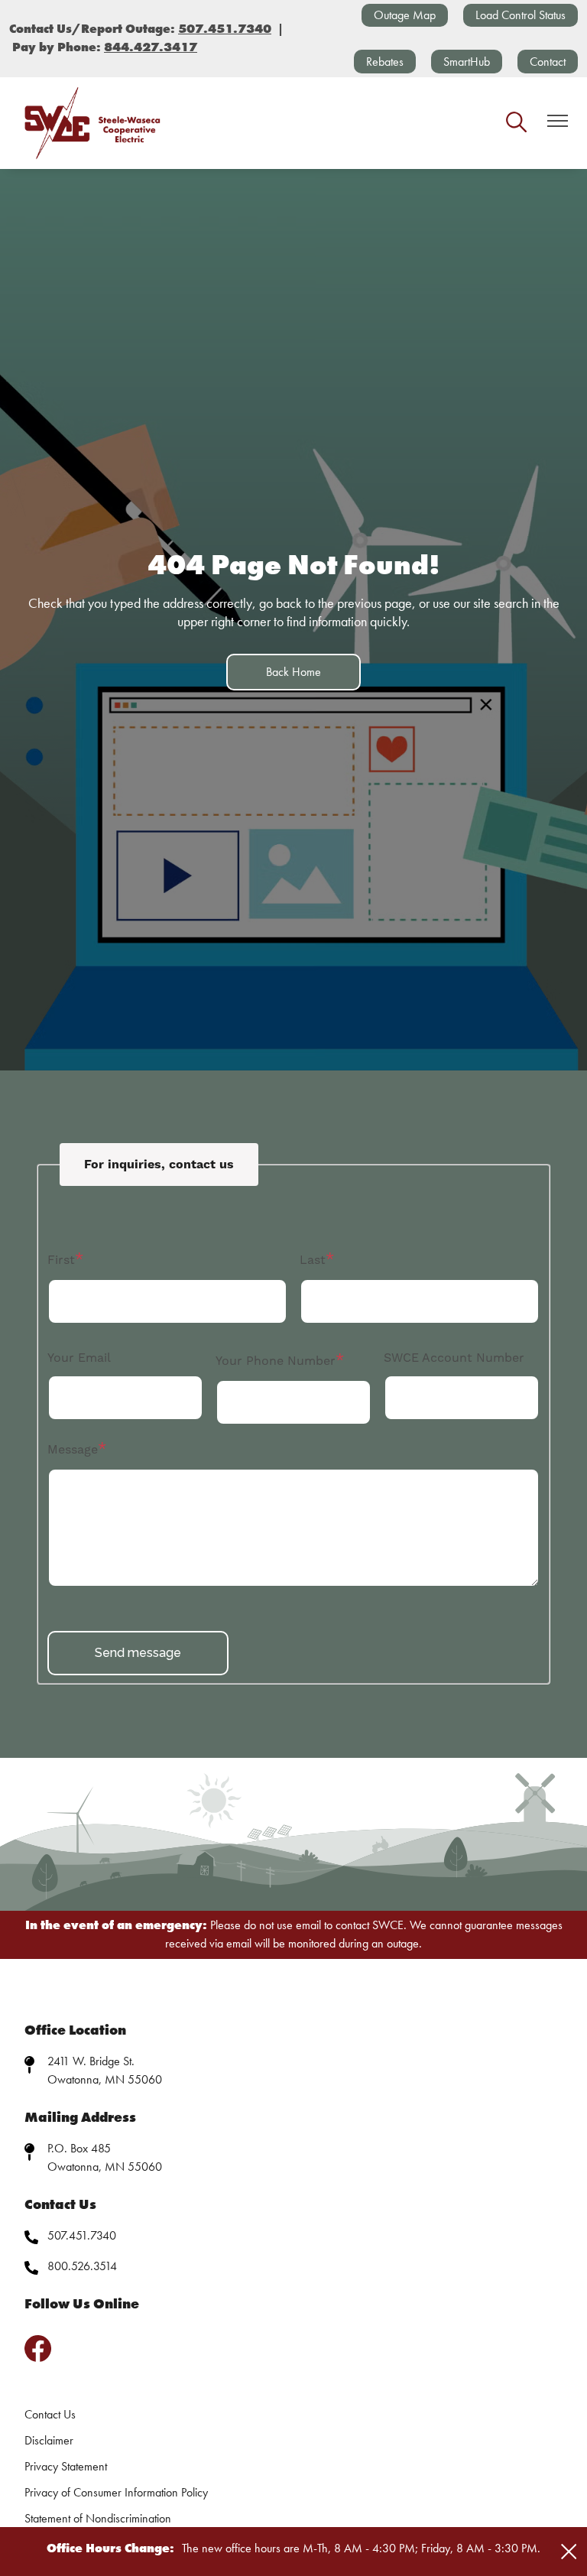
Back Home (293, 672)
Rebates (385, 62)
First (61, 1260)
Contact (548, 62)
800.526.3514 (82, 2266)
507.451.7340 (82, 2235)
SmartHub (467, 62)
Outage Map (405, 15)
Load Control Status (521, 15)
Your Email (79, 1358)
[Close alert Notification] (569, 2552)
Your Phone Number (276, 1361)
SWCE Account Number (454, 1358)
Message (73, 1450)
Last (313, 1260)
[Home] (93, 123)
